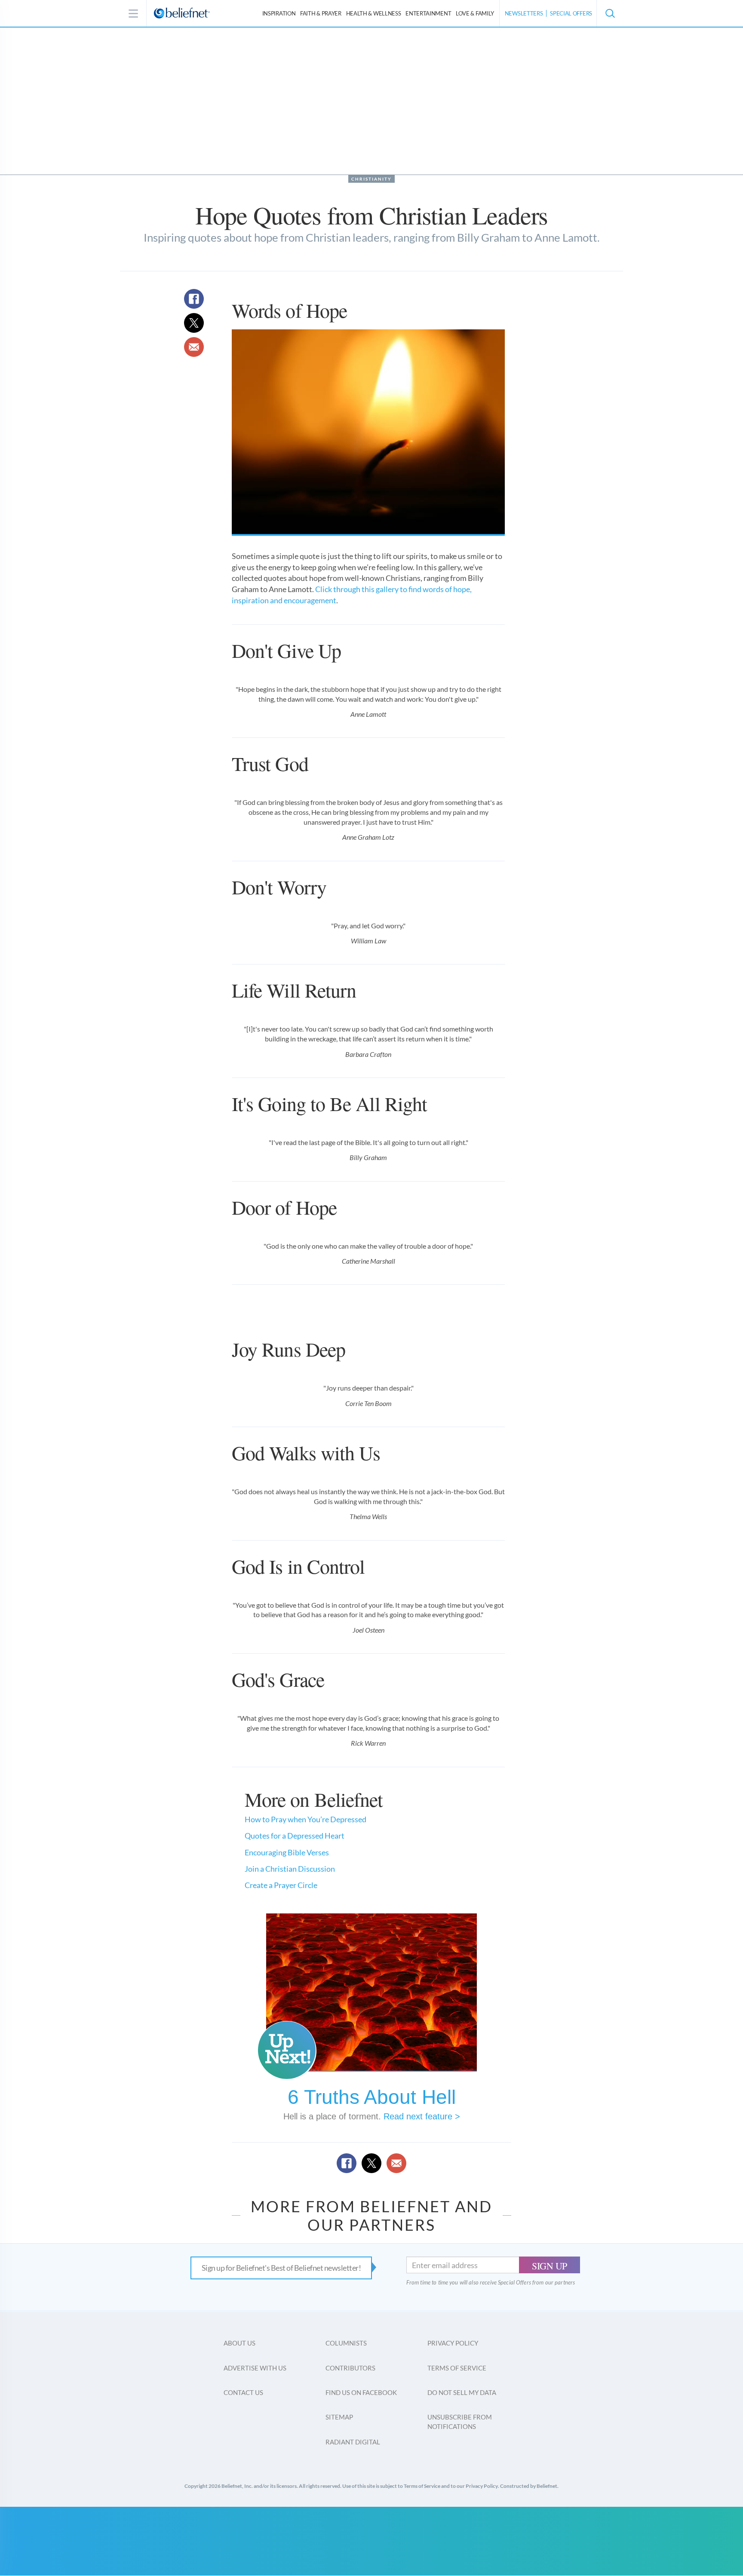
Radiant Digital (353, 2442)
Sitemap (339, 2417)
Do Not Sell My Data (462, 2392)
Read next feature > (422, 2116)
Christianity (371, 179)
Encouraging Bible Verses (287, 1852)
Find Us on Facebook (361, 2392)
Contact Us (243, 2392)
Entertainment (428, 13)
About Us (239, 2343)
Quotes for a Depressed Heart (295, 1836)
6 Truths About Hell (372, 2097)
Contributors (350, 2368)
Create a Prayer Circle (281, 1885)
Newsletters (524, 13)
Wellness (374, 13)
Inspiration (279, 13)
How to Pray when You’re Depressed (305, 1819)
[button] (610, 13)
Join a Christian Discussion (290, 1869)
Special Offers (571, 13)
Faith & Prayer (321, 13)
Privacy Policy (453, 2343)
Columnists (346, 2343)
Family (475, 13)
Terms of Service (457, 2368)
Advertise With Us (255, 2368)
